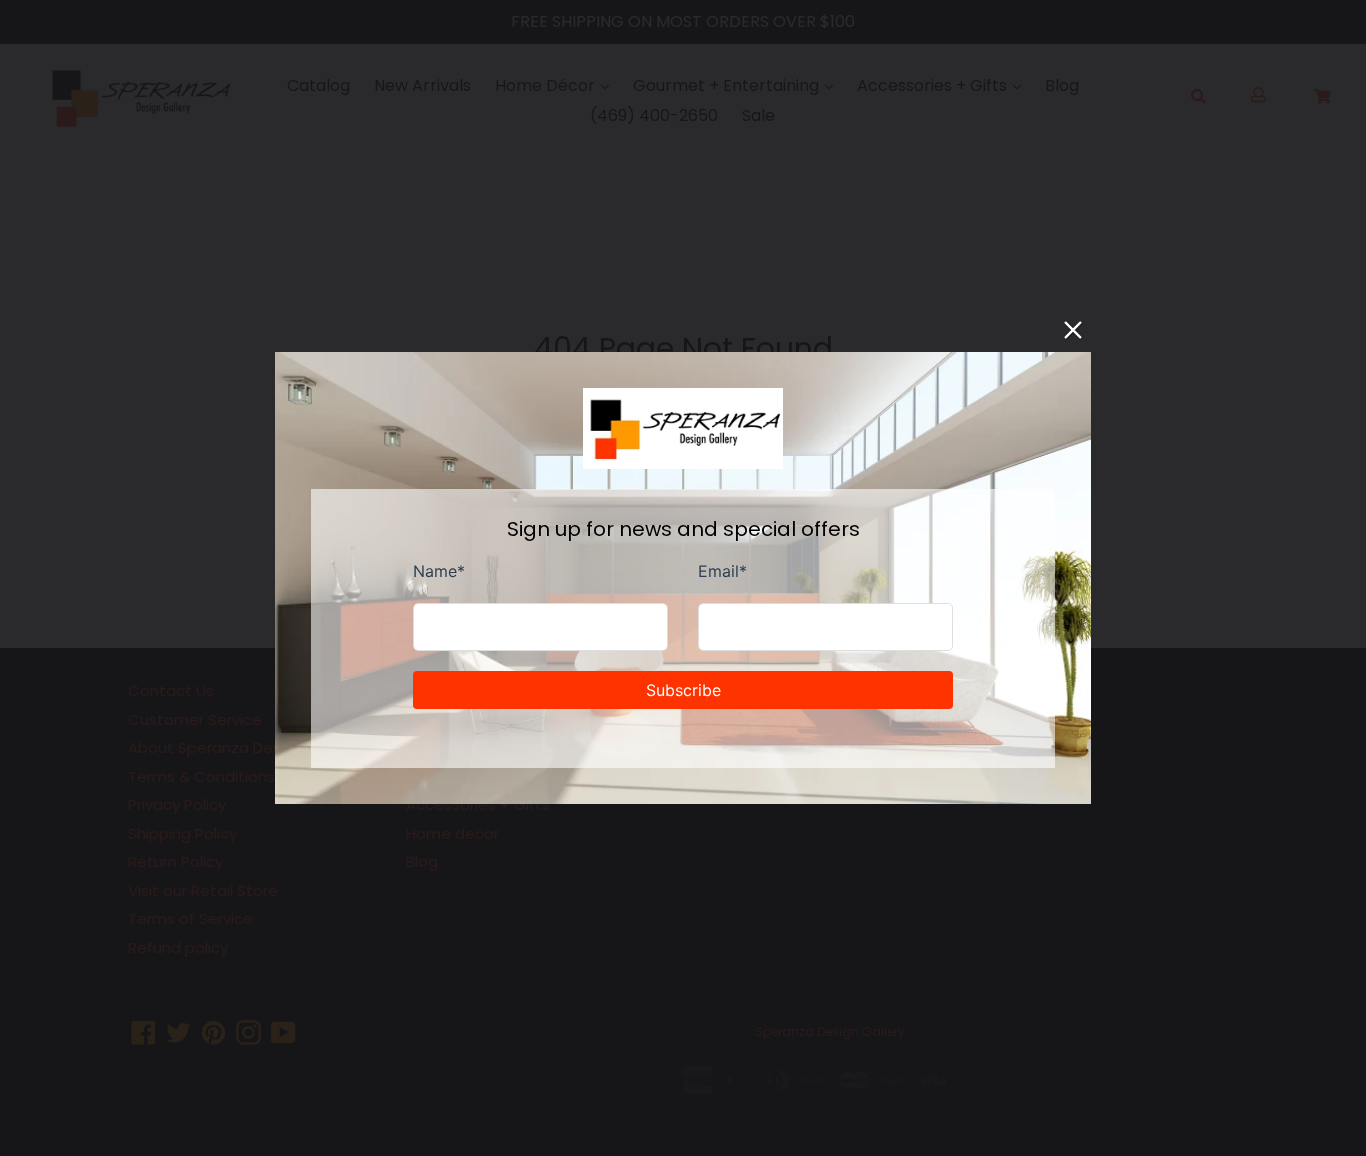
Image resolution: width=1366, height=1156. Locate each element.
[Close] (1073, 330)
